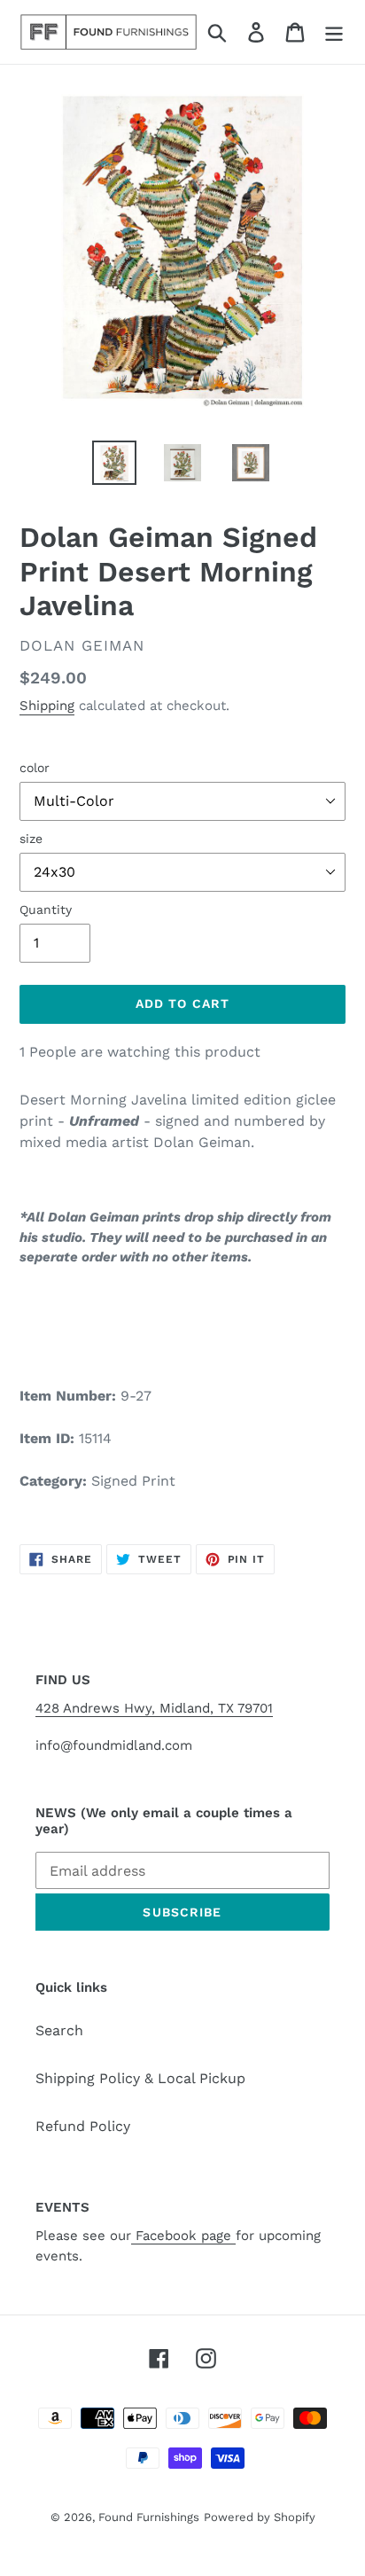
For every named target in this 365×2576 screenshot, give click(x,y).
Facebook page (183, 2236)
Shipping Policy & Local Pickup (140, 2078)
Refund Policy (83, 2126)
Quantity (46, 909)
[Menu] (334, 32)
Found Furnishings (149, 2517)
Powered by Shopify (260, 2517)
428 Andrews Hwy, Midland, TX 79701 (154, 1708)
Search (59, 2030)
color (35, 768)
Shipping (47, 706)
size (31, 839)
